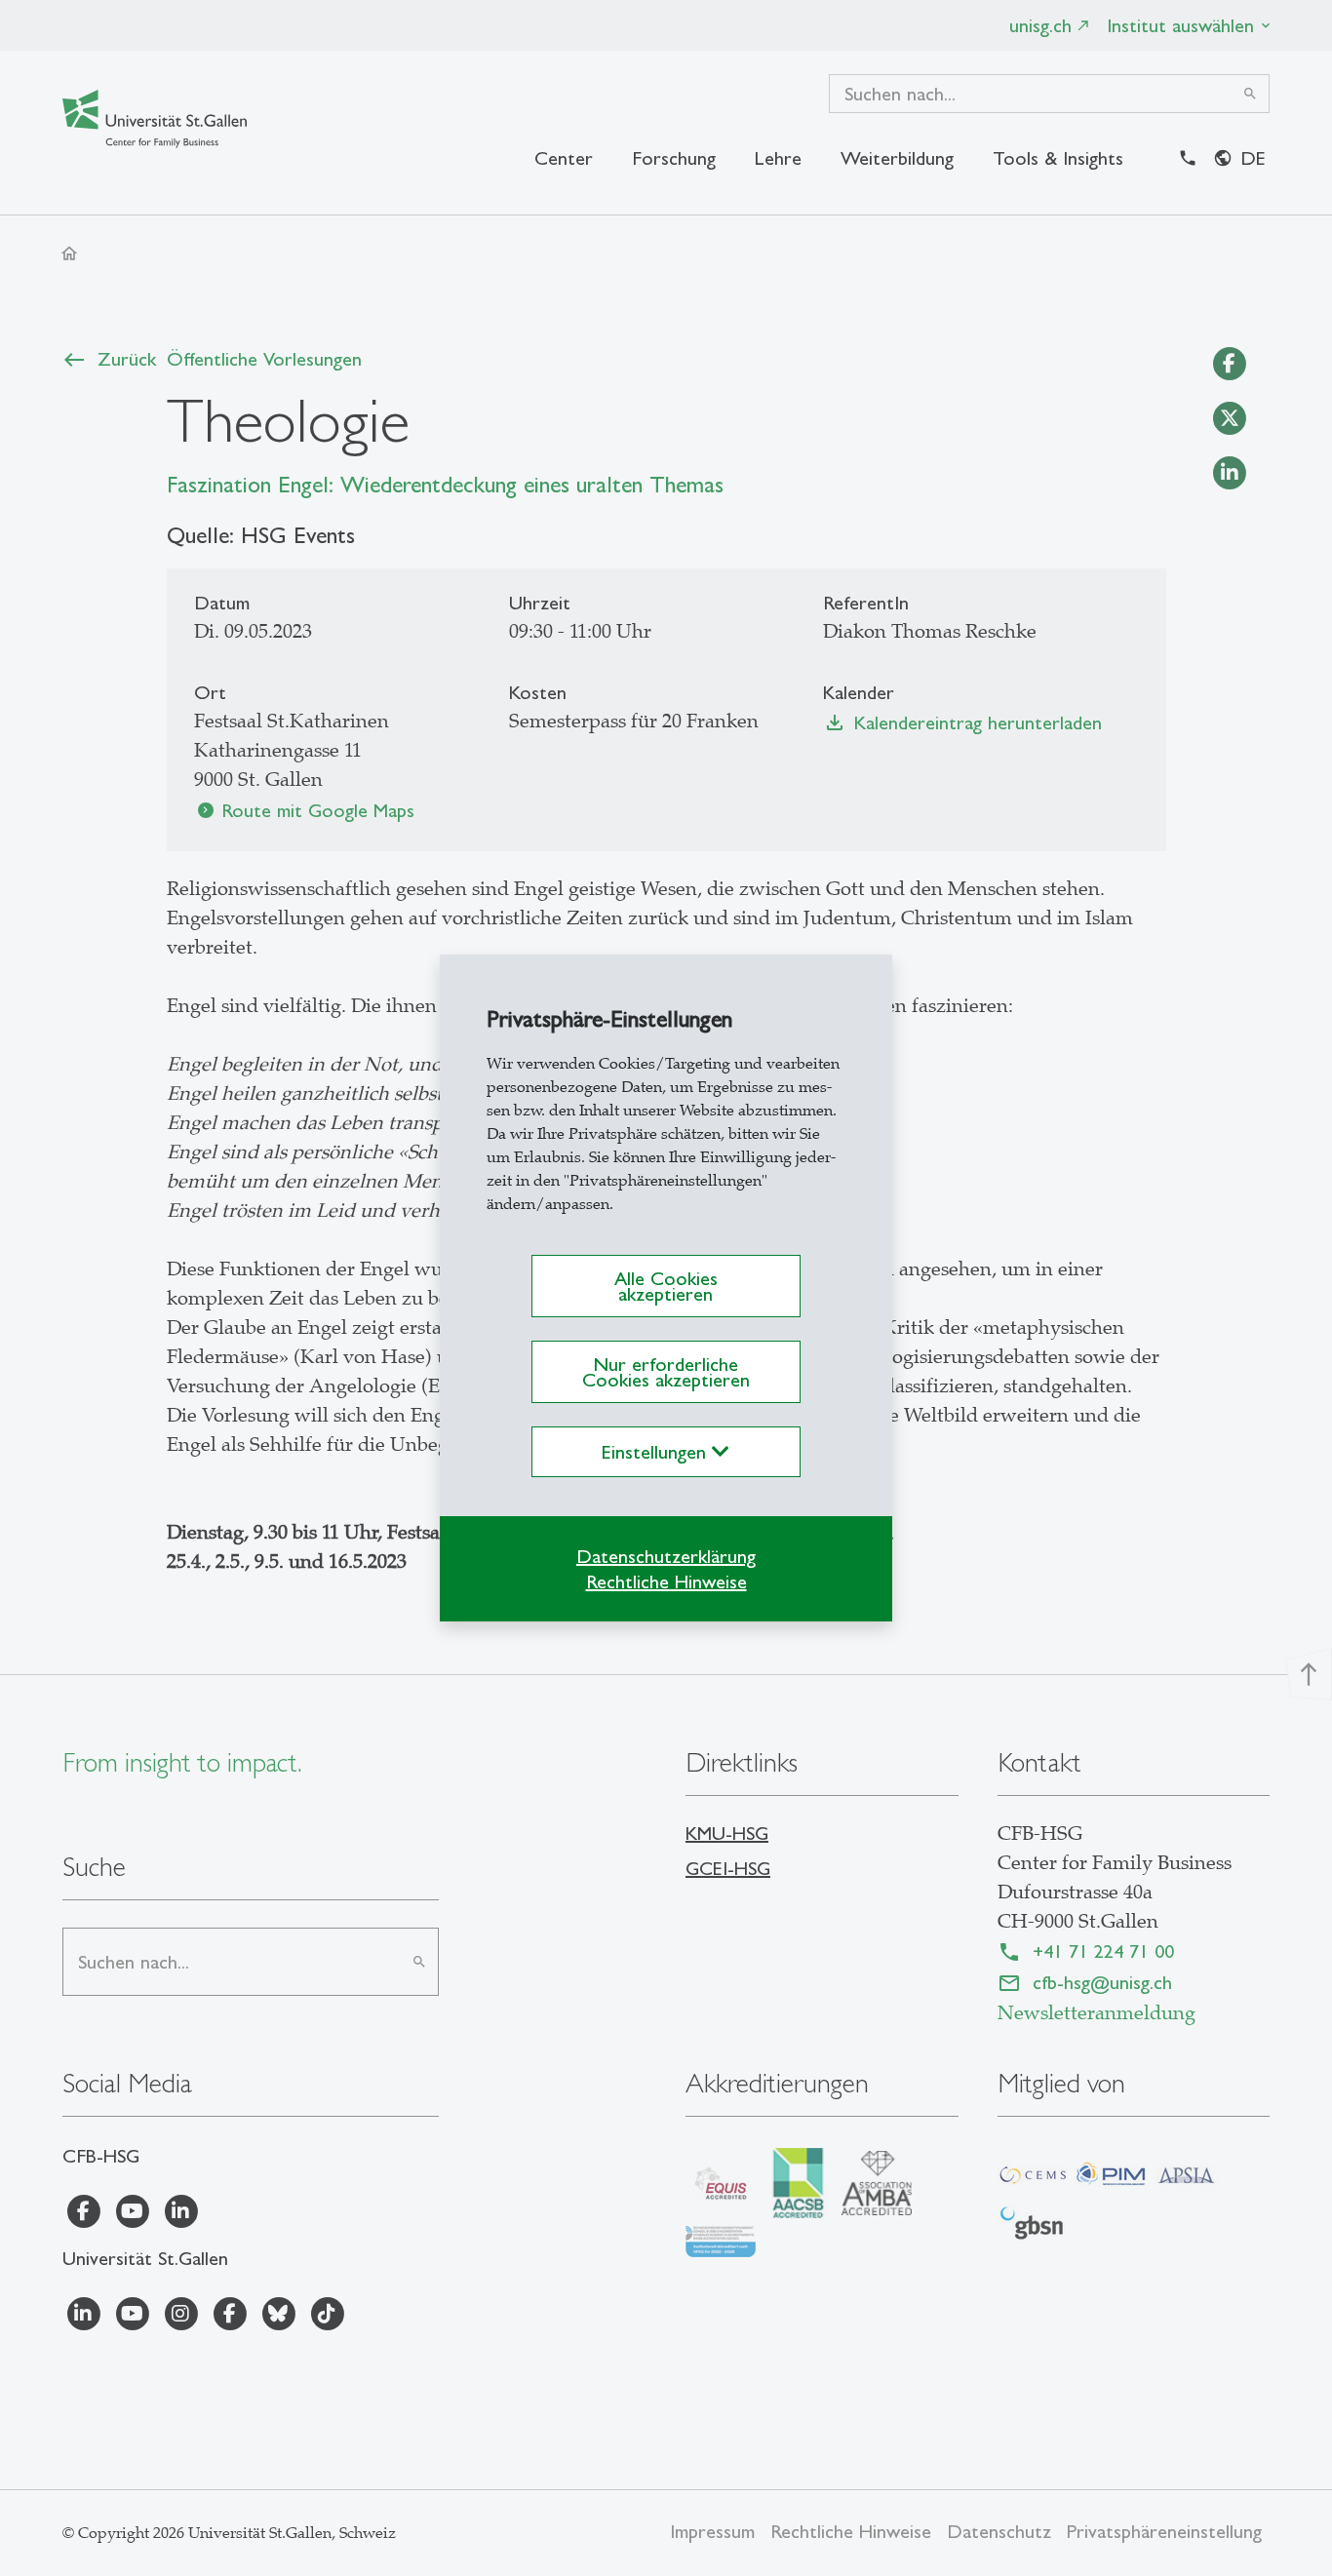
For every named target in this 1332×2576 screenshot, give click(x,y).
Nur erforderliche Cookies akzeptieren (666, 1372)
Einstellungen (657, 1452)
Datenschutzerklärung (666, 1556)
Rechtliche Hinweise (666, 1581)
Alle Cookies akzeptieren (666, 1286)
